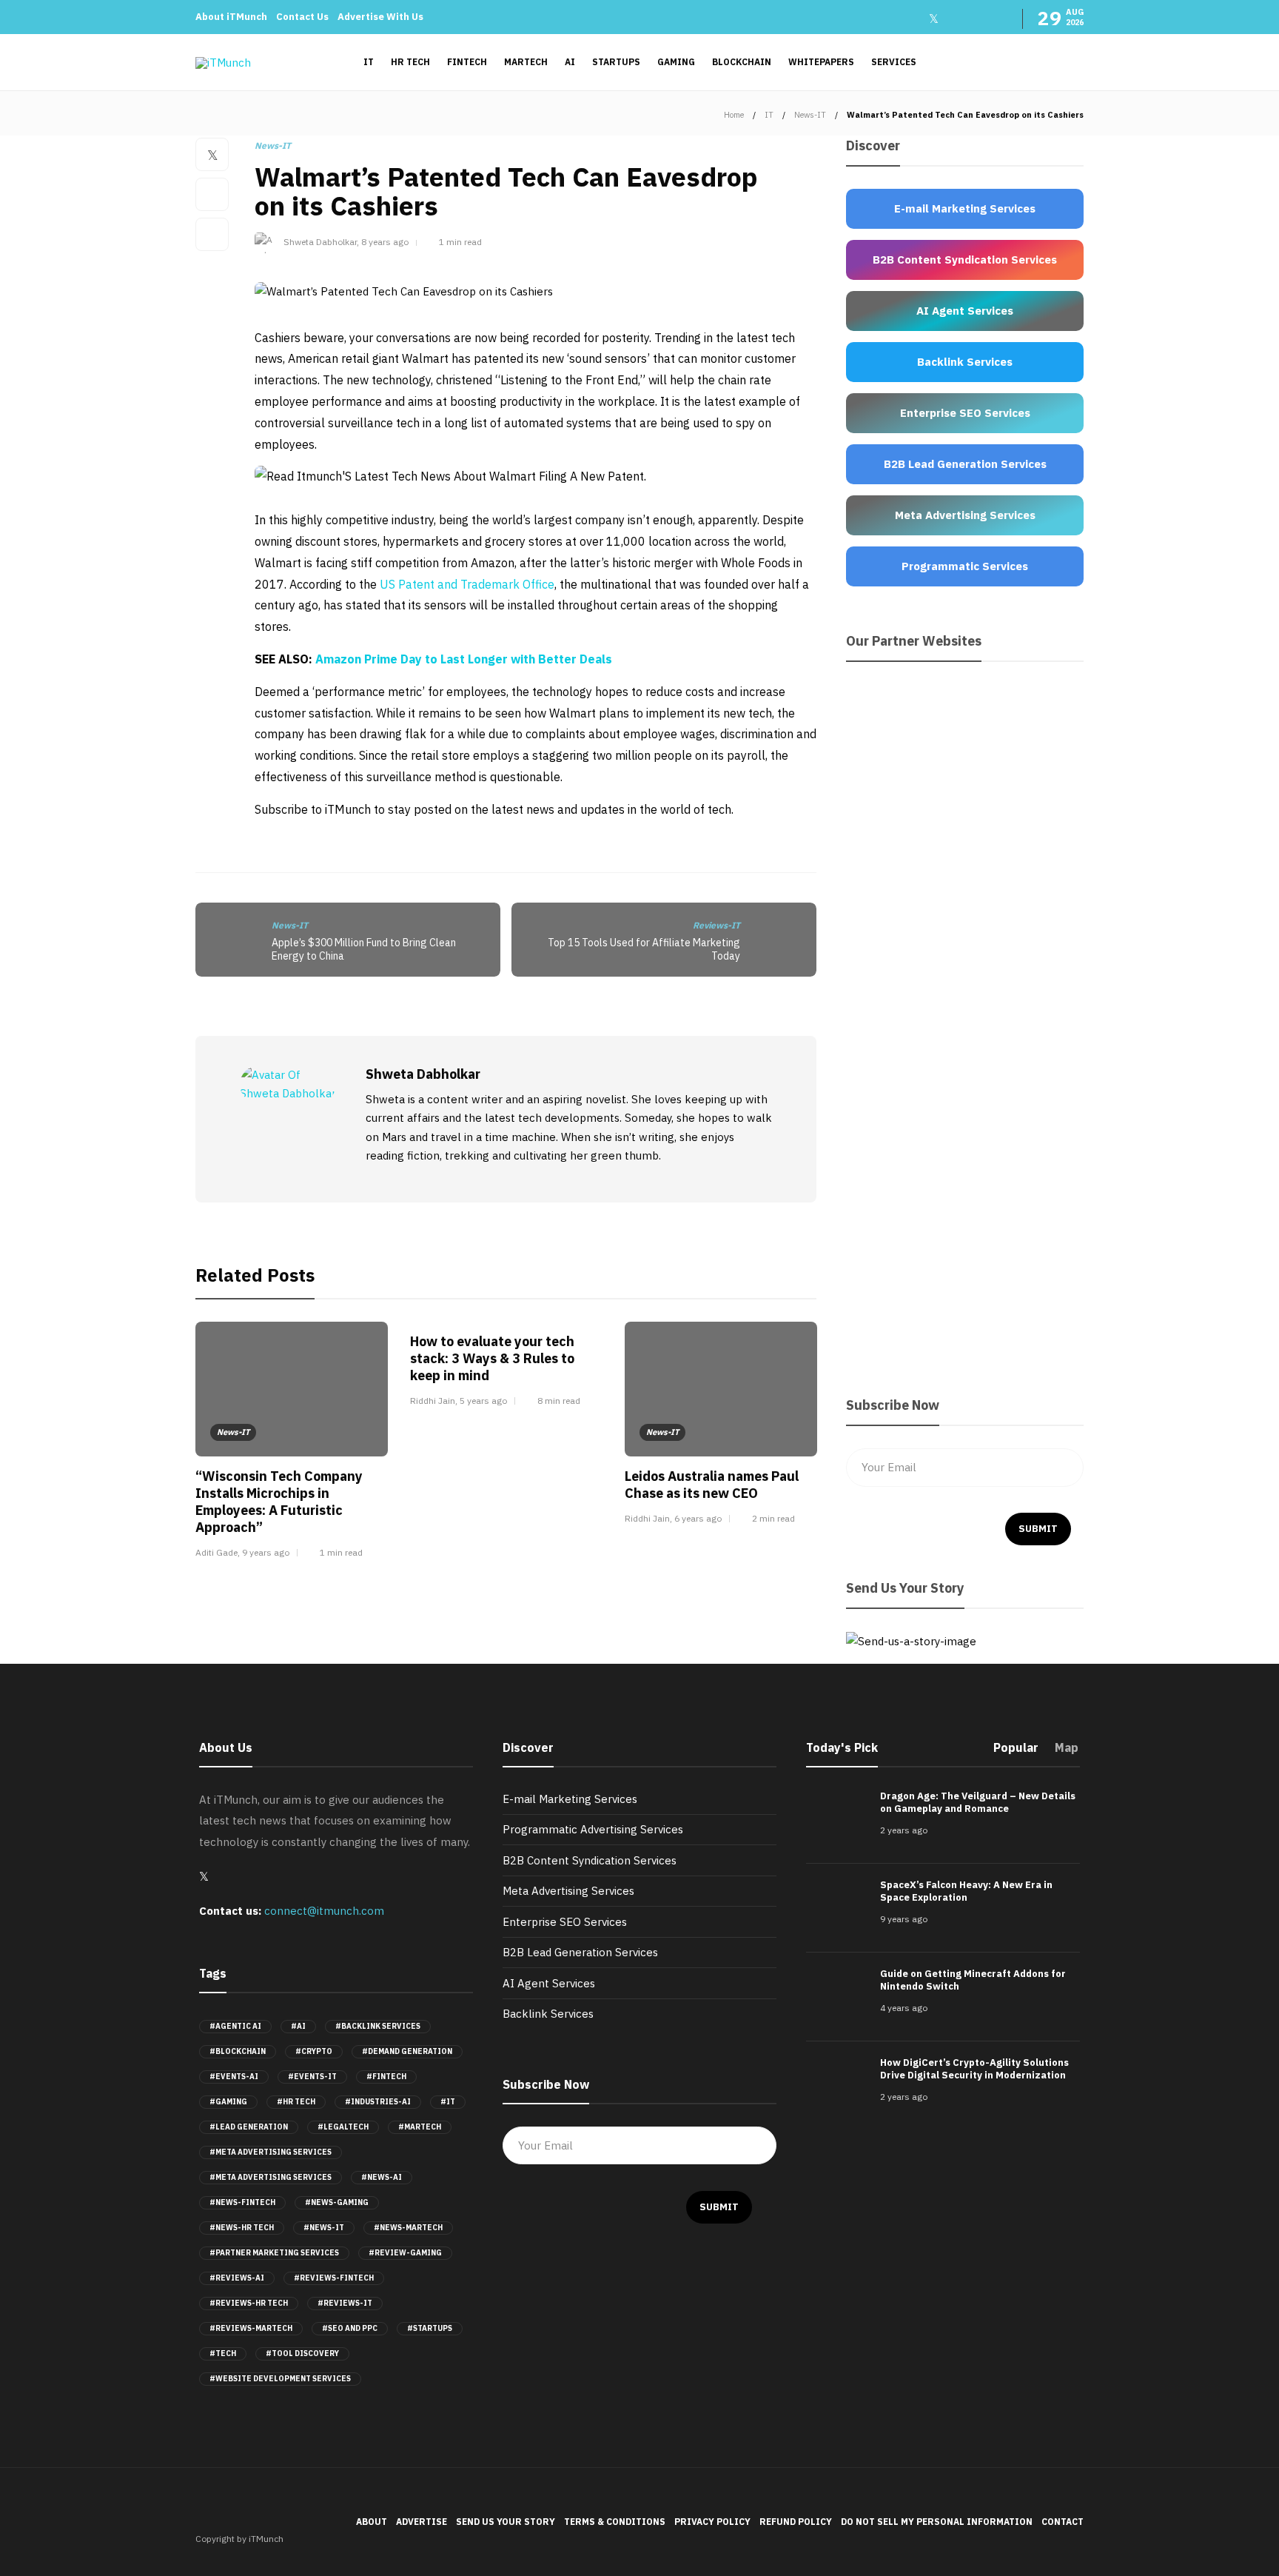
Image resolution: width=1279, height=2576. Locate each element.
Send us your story (506, 2522)
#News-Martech (408, 2228)
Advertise (422, 2522)
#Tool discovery (302, 2353)
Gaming (676, 62)
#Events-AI (234, 2077)
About (372, 2522)
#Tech (223, 2353)
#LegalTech (343, 2127)
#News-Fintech (242, 2202)
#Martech (420, 2127)
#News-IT (324, 2228)
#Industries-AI (378, 2102)
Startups (616, 62)
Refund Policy (796, 2522)
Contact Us (302, 17)
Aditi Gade (216, 1552)
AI (570, 62)
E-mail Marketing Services (570, 1799)
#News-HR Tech (242, 2228)
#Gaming (228, 2102)
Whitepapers (821, 62)
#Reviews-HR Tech (249, 2303)
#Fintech (386, 2077)
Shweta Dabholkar (320, 242)
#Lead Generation (249, 2127)
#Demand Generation (407, 2051)
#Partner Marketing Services (274, 2253)
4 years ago (904, 2008)
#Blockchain (238, 2051)
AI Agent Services (549, 1983)
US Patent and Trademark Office (467, 584)
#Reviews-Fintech (334, 2278)
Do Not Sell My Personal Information (937, 2522)
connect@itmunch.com (324, 1911)
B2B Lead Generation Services (580, 1952)
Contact (1063, 2522)
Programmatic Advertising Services (593, 1829)
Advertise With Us (380, 17)
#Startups (430, 2328)
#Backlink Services (378, 2026)
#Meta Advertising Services (271, 2152)
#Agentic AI (235, 2026)
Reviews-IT (716, 925)
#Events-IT (312, 2077)
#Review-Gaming (405, 2253)
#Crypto (314, 2051)
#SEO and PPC (350, 2328)
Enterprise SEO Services (565, 1922)
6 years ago (698, 1518)
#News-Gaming (337, 2202)
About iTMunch (231, 17)
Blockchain (742, 62)
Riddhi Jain (433, 1401)
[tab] (1016, 1752)
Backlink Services (548, 2014)
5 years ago (483, 1401)
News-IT (810, 115)
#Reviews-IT (345, 2303)
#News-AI (382, 2177)
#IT (448, 2102)
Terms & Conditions (615, 2522)
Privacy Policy (712, 2522)
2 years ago (904, 1830)
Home (734, 115)
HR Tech (410, 62)
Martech (526, 62)
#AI (298, 2026)
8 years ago (385, 242)
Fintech (467, 62)
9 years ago (266, 1552)
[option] (292, 1443)
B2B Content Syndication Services (590, 1860)
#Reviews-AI (237, 2278)
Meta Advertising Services (568, 1891)
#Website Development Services (280, 2379)
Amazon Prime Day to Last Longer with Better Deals (464, 659)
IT (369, 62)
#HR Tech (296, 2102)
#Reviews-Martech (251, 2328)
